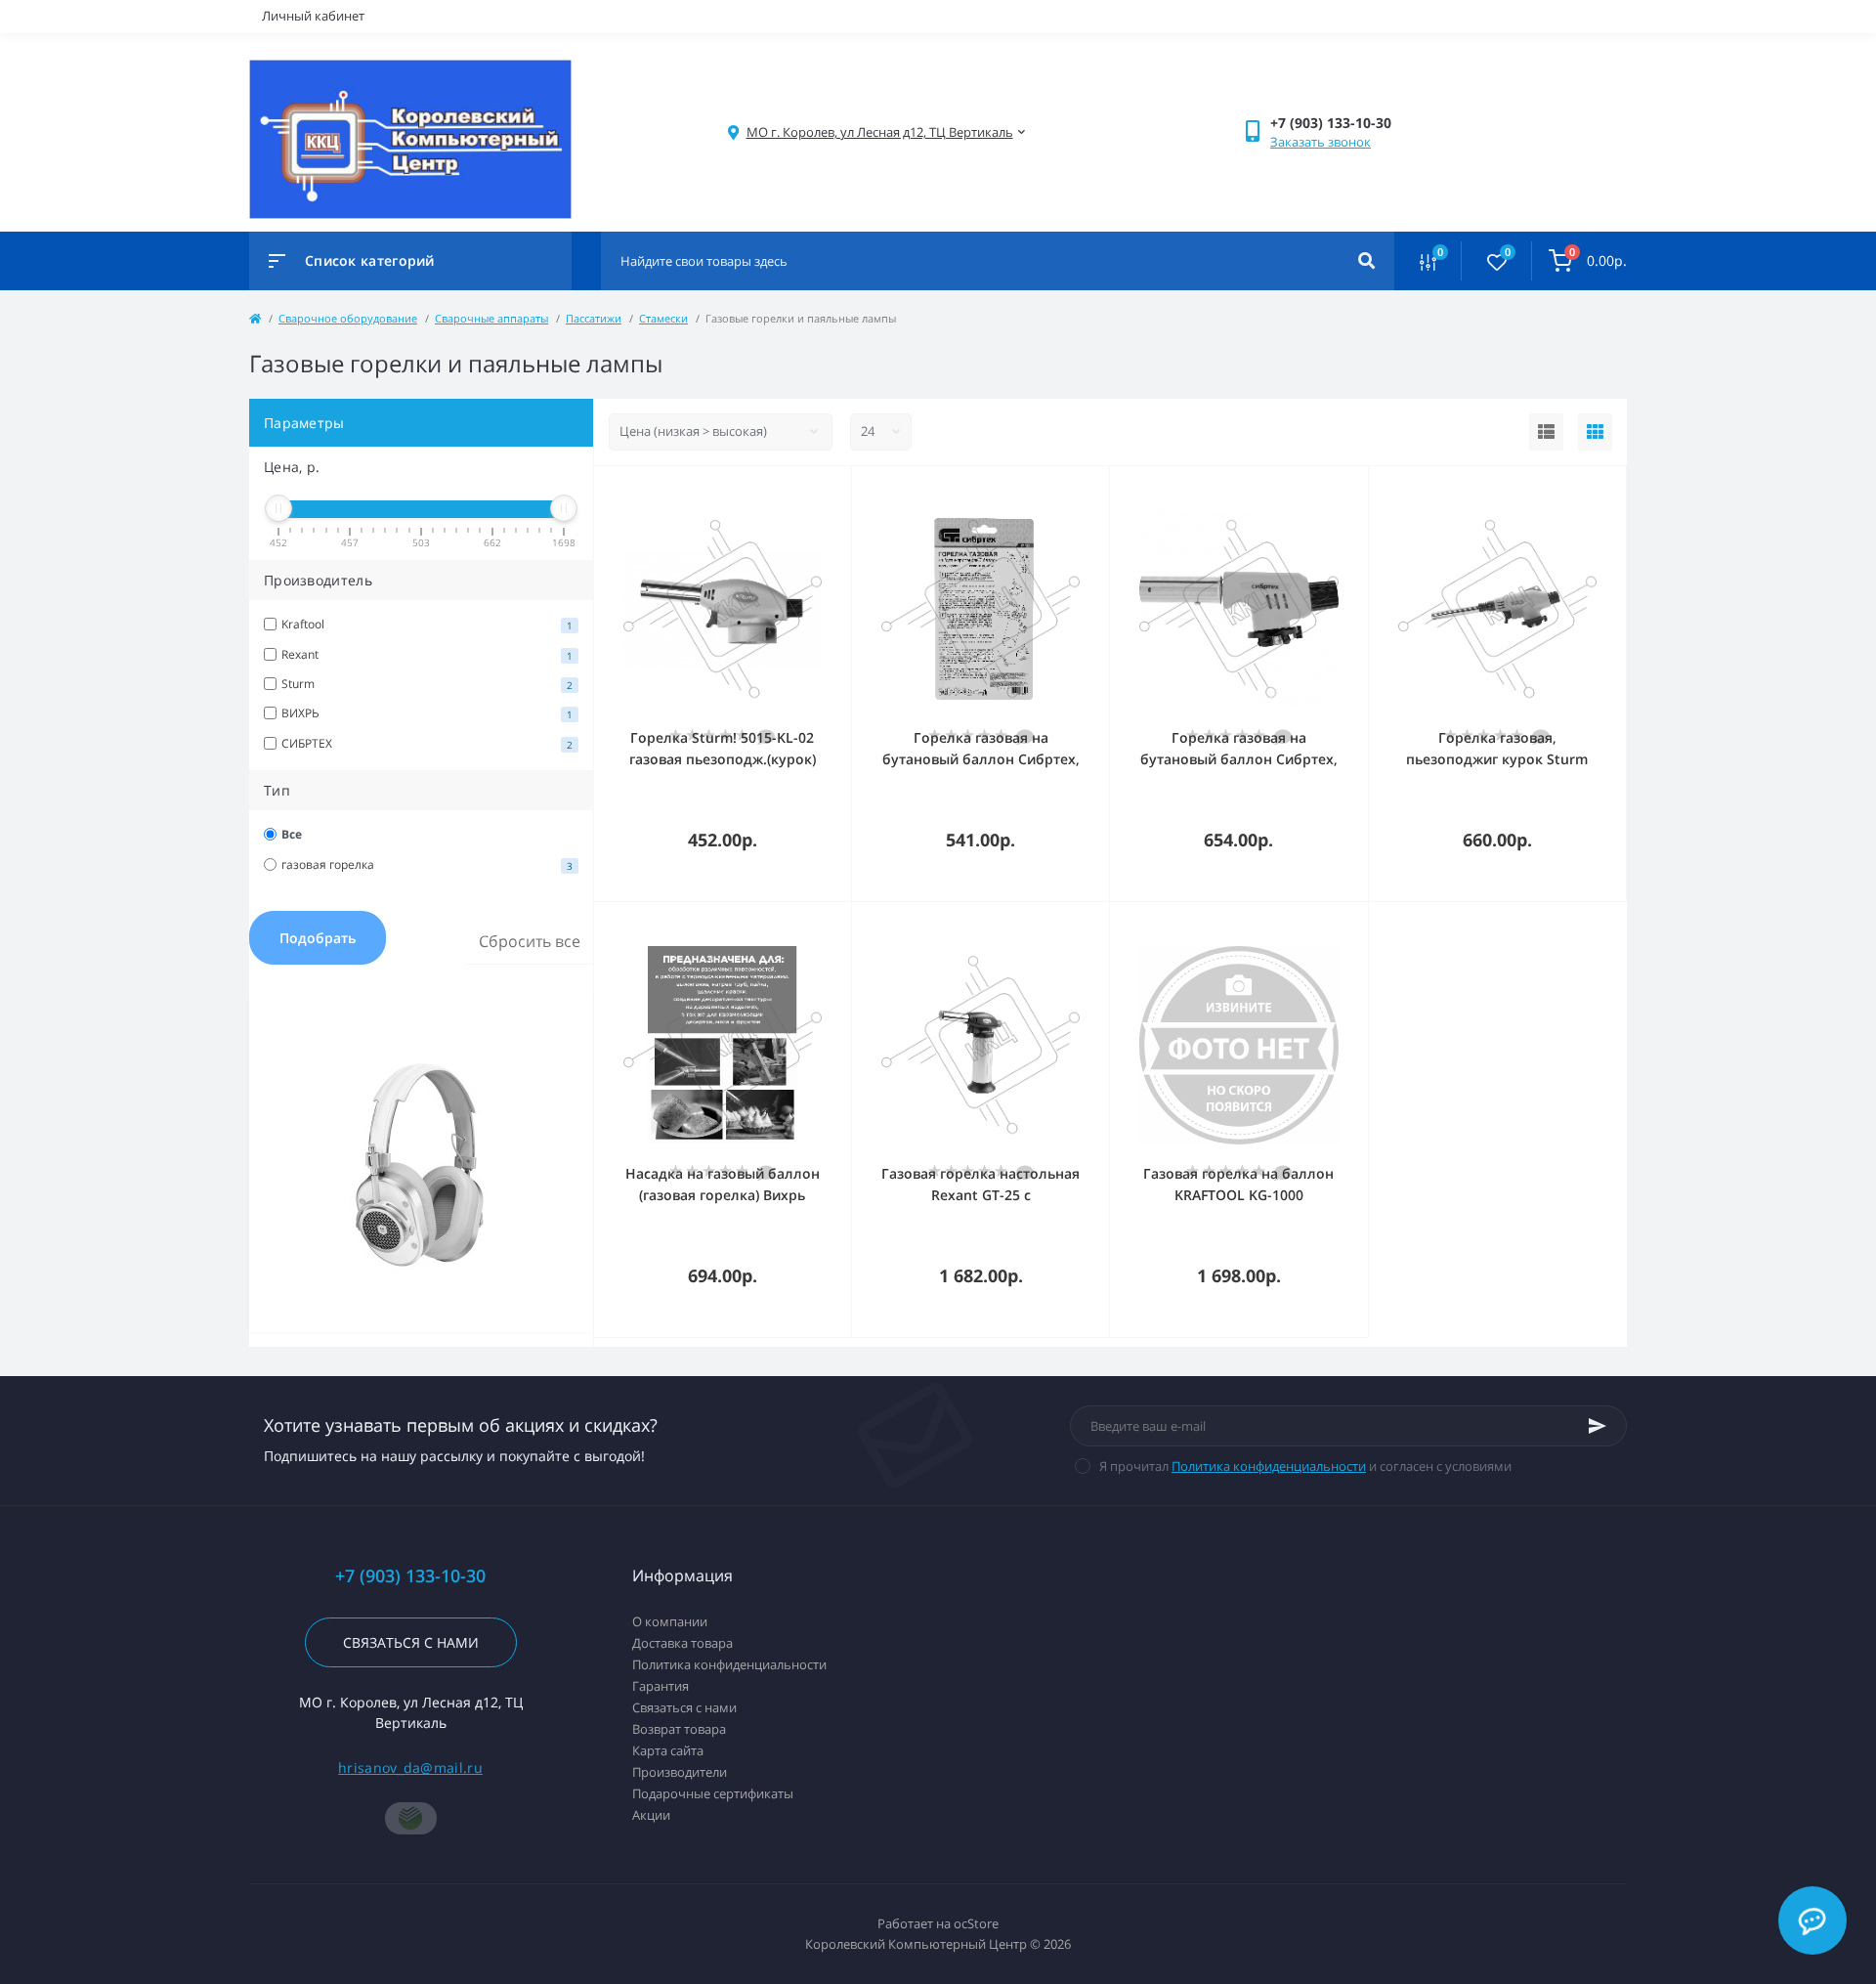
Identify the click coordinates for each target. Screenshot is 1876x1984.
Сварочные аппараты (491, 318)
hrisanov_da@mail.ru (410, 1768)
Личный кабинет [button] (313, 16)
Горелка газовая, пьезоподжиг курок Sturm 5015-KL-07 (1497, 759)
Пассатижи (594, 318)
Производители (680, 1772)
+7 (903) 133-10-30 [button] (410, 1576)
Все (292, 834)
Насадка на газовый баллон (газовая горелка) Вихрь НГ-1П (723, 1195)
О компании (670, 1621)
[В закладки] (842, 492)
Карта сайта (668, 1750)
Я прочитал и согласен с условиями (1305, 1466)
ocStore (976, 1923)
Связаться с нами (411, 1642)
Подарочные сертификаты (713, 1793)
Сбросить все (530, 941)
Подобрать (318, 938)
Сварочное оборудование (348, 318)
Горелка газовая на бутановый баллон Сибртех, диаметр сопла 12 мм (981, 759)
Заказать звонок (1321, 142)
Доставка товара (682, 1643)
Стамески (663, 318)
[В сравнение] (815, 492)
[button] (880, 132)
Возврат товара (679, 1729)
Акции (651, 1815)
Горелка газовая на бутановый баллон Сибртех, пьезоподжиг (1239, 759)
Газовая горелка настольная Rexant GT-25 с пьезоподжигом (981, 1195)
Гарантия (661, 1686)
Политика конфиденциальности (1269, 1466)
